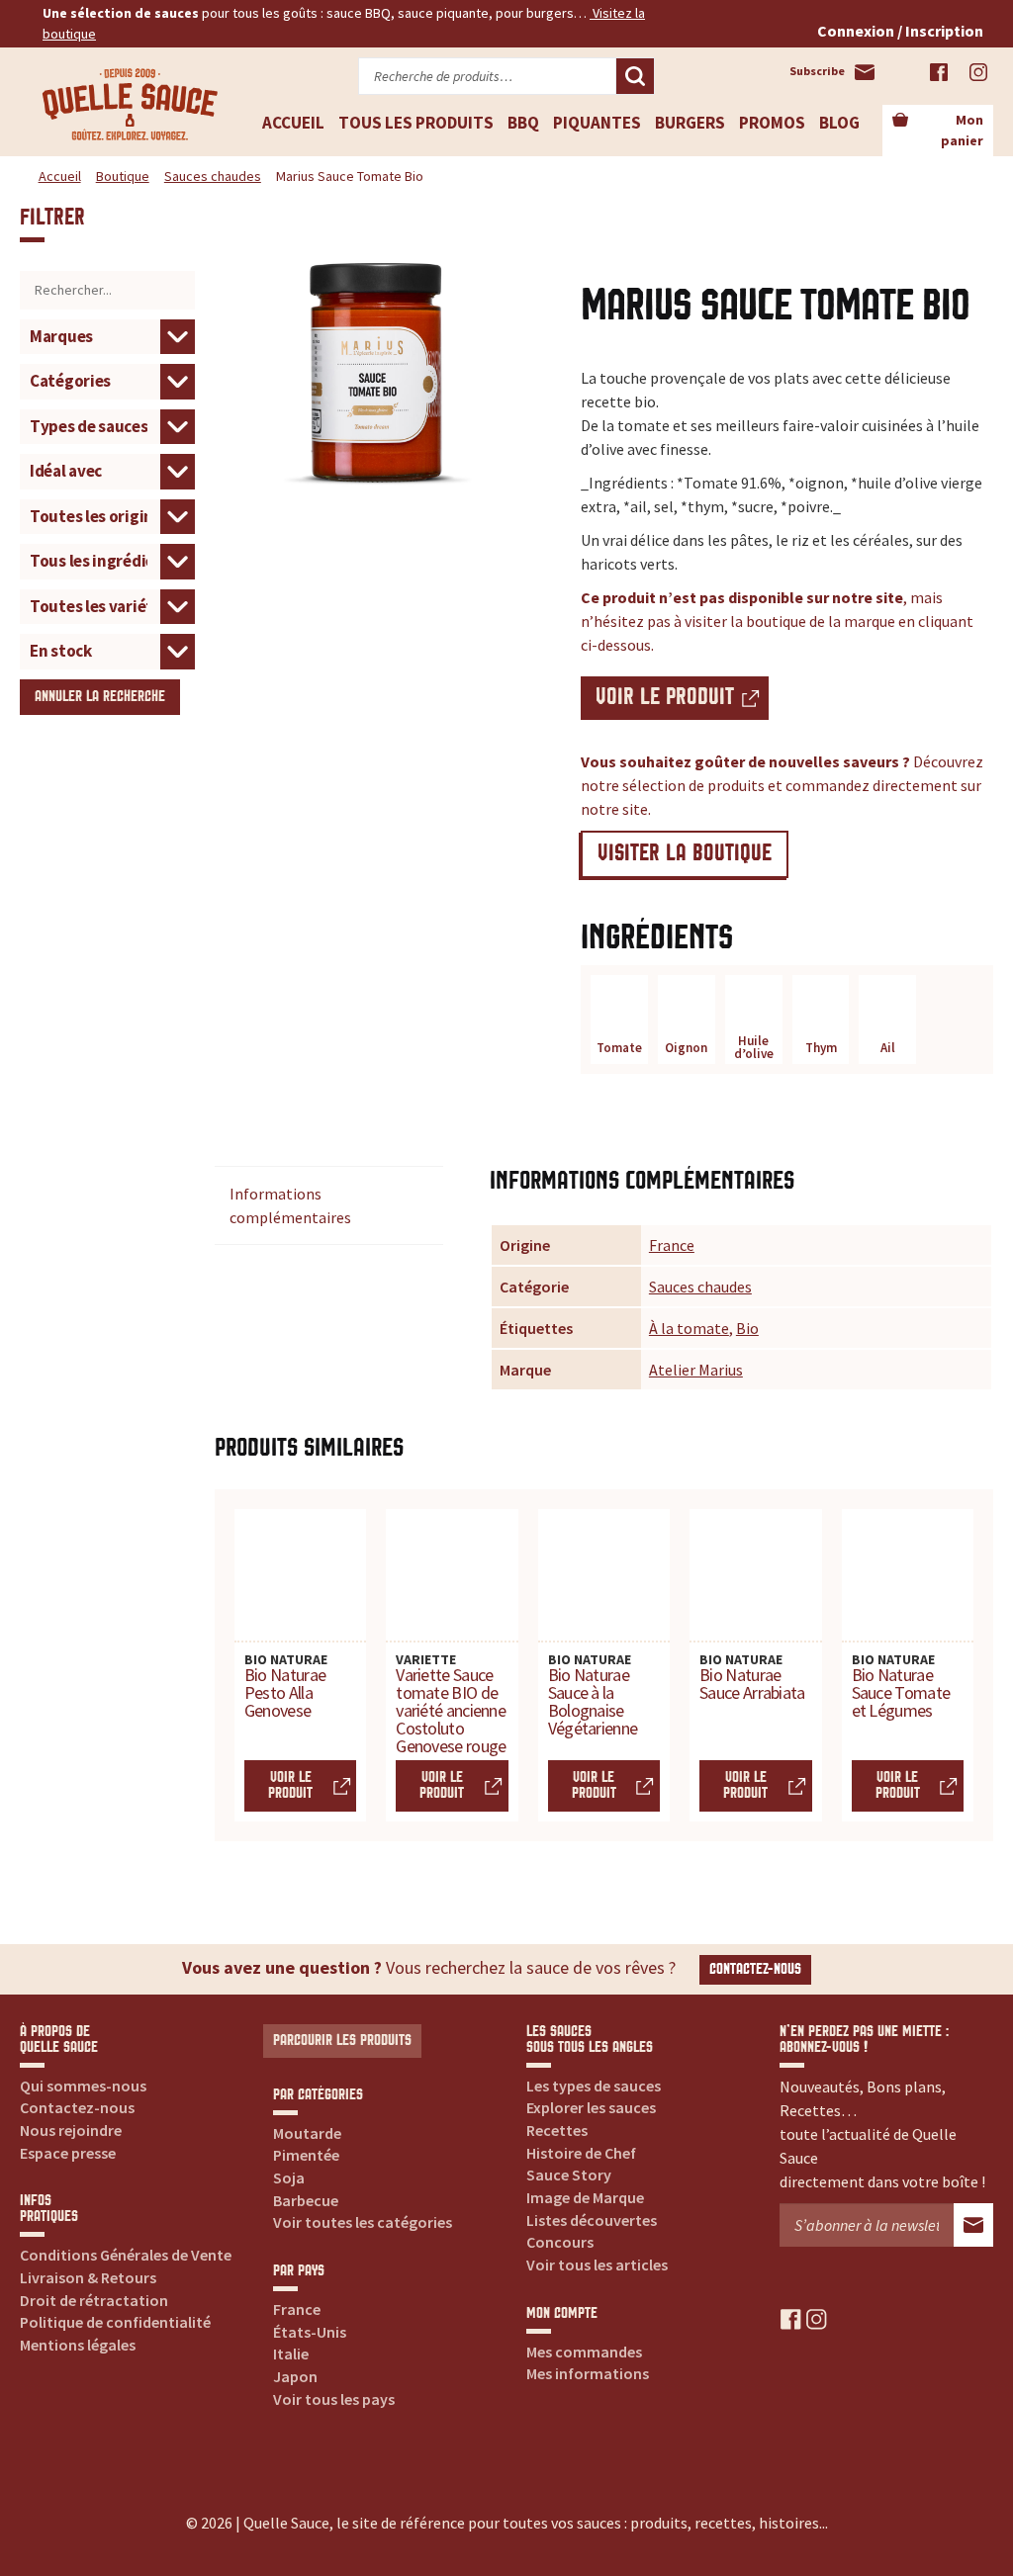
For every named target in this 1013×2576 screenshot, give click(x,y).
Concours (560, 2242)
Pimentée (306, 2155)
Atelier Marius (696, 1370)
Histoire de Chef (581, 2153)
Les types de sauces (594, 2086)
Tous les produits (416, 123)
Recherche (635, 76)
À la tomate (689, 1328)
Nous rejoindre (71, 2130)
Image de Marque (585, 2197)
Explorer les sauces (591, 2107)
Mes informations (588, 2373)
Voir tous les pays (334, 2399)
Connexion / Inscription (900, 31)
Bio (747, 1328)
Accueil (293, 123)
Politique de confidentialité (115, 2322)
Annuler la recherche (100, 697)
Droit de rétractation (94, 2300)
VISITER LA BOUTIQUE (685, 854)
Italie (291, 2354)
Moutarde (307, 2133)
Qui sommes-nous (83, 2086)
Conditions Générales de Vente (126, 2255)
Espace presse (68, 2153)
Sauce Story (569, 2175)
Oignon (686, 1048)
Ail (888, 1048)
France (672, 1245)
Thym (821, 1048)
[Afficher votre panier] (900, 121)
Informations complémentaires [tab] (290, 1205)
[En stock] (107, 650)
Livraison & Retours (88, 2277)
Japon (295, 2376)
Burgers (690, 123)
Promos (772, 123)
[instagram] (817, 2318)
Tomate (619, 1048)
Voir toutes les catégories (363, 2222)
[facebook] (791, 2318)
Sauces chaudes (213, 176)
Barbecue (306, 2200)
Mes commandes (584, 2352)
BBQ (523, 123)
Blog (839, 123)
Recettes (557, 2130)
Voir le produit (665, 698)
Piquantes (597, 123)
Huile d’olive (754, 1047)
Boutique (123, 176)
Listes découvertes (592, 2220)
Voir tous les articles (597, 2265)
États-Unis (310, 2332)
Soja (289, 2177)
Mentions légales (78, 2345)
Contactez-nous (755, 1969)
